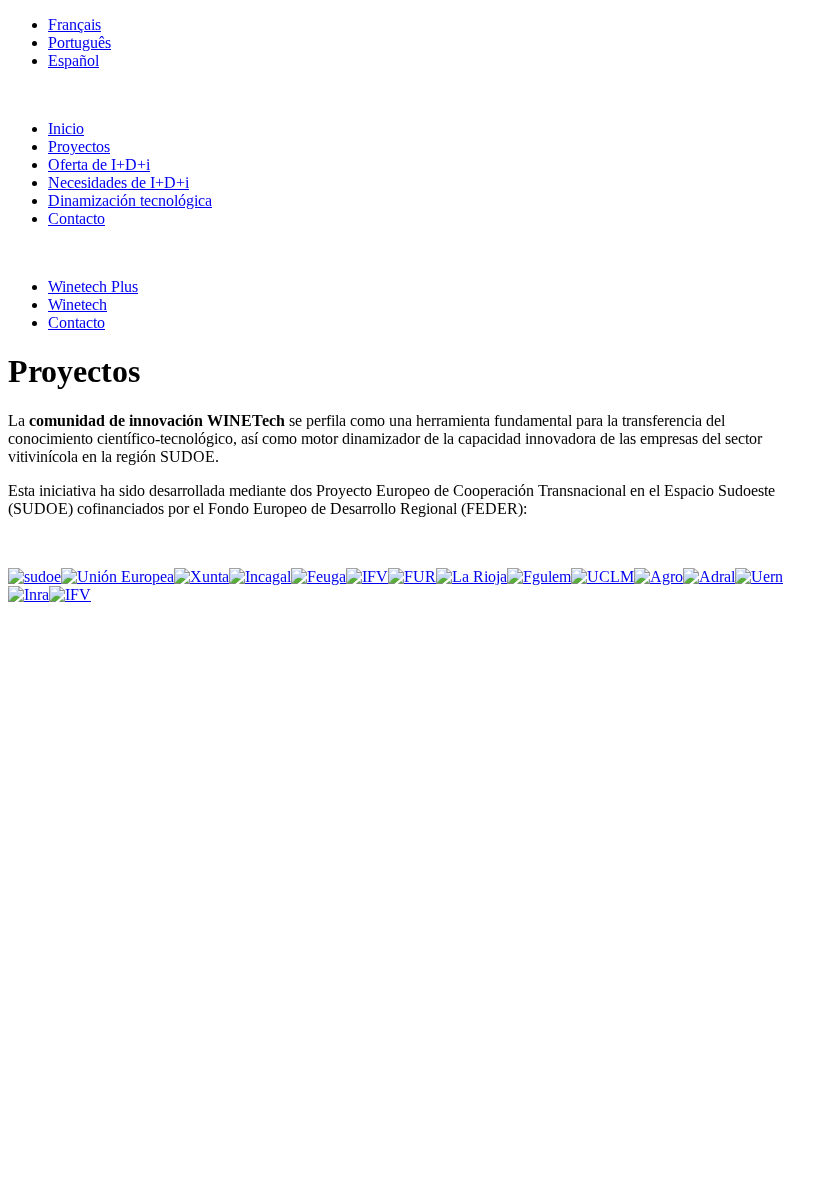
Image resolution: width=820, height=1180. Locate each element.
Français (74, 24)
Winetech (77, 304)
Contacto (76, 218)
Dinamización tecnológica (130, 200)
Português (79, 42)
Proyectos (79, 146)
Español (73, 60)
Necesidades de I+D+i (118, 182)
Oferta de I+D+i (99, 164)
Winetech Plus (93, 286)
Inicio (66, 128)
